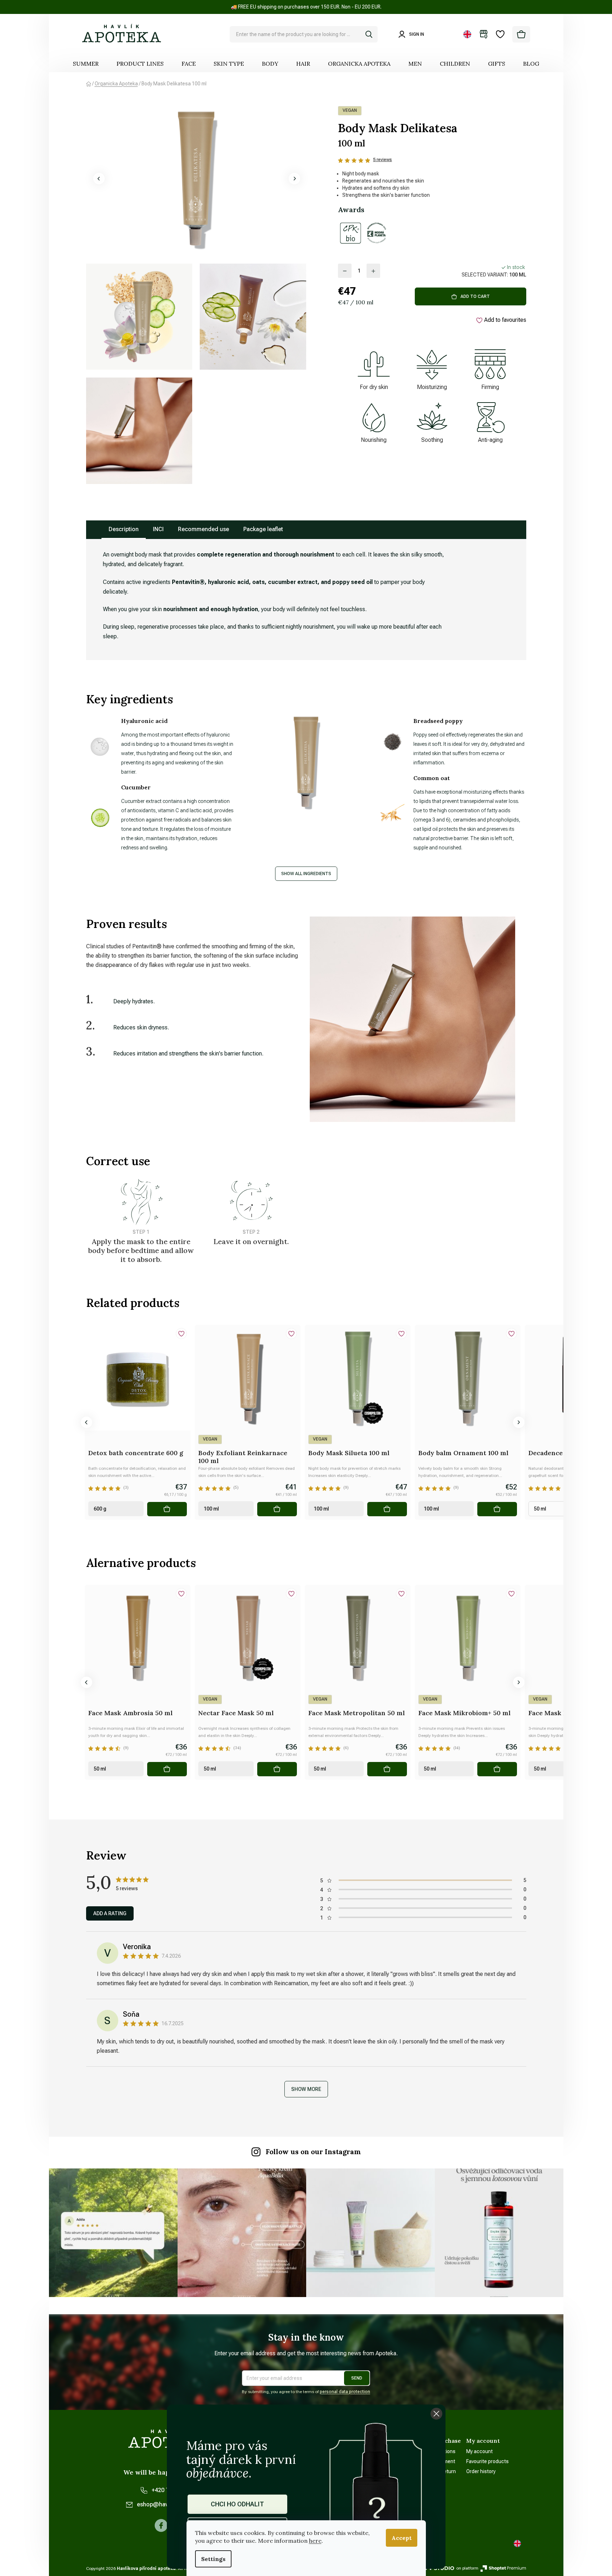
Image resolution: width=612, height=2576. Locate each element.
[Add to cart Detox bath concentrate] (167, 1509)
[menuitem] (86, 64)
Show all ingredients (306, 874)
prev (86, 1422)
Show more (306, 2089)
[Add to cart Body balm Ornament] (497, 1509)
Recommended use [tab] (203, 529)
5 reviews (382, 160)
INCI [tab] (158, 529)
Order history (481, 2471)
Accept (402, 2538)
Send (357, 2378)
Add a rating (110, 1913)
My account (479, 2451)
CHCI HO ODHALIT (237, 2504)
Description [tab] (124, 529)
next (519, 1422)
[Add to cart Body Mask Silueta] (387, 1509)
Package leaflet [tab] (263, 529)
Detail (57, 1509)
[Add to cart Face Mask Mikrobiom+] (497, 1769)
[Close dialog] (436, 2414)
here (315, 2541)
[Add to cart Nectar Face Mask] (277, 1769)
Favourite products (487, 2461)
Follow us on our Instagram (313, 2152)
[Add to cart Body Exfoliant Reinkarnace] (277, 1509)
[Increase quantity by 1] (373, 271)
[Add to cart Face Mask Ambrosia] (167, 1769)
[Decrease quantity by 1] (345, 271)
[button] (99, 179)
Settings (213, 2559)
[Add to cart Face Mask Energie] (57, 1769)
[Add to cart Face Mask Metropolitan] (387, 1769)
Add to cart (475, 296)
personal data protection (345, 2392)
